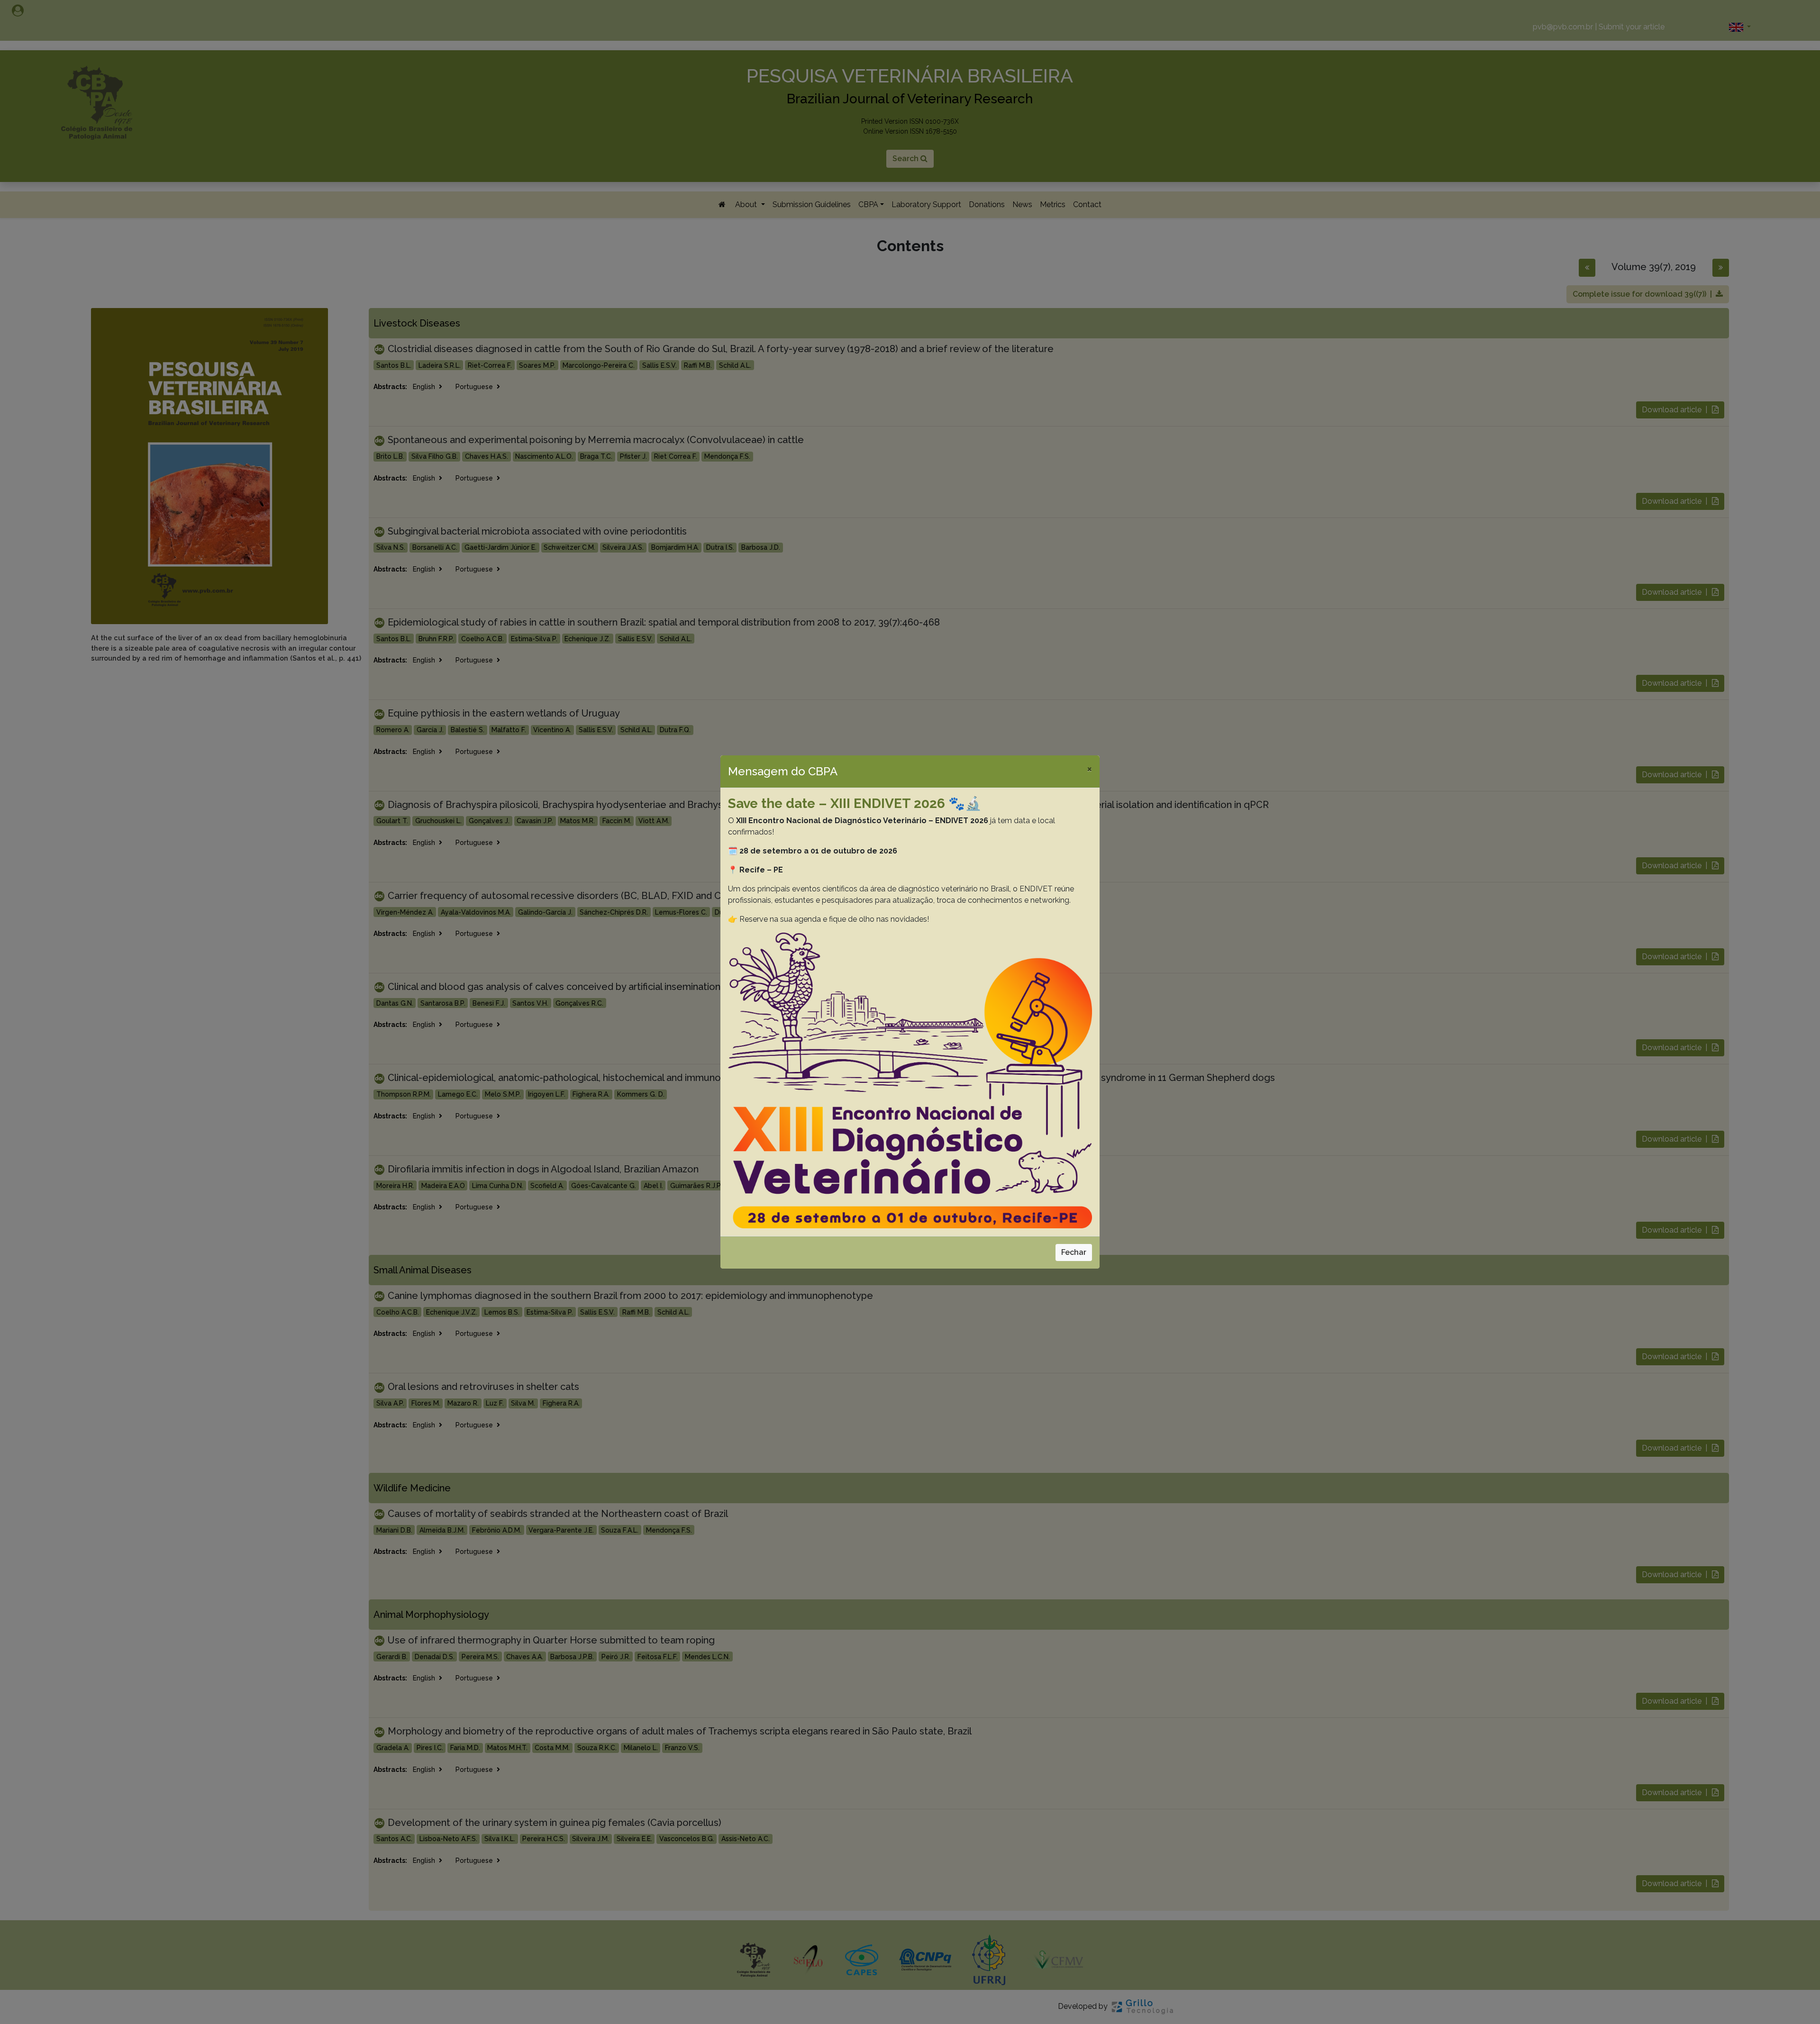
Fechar (1074, 1252)
